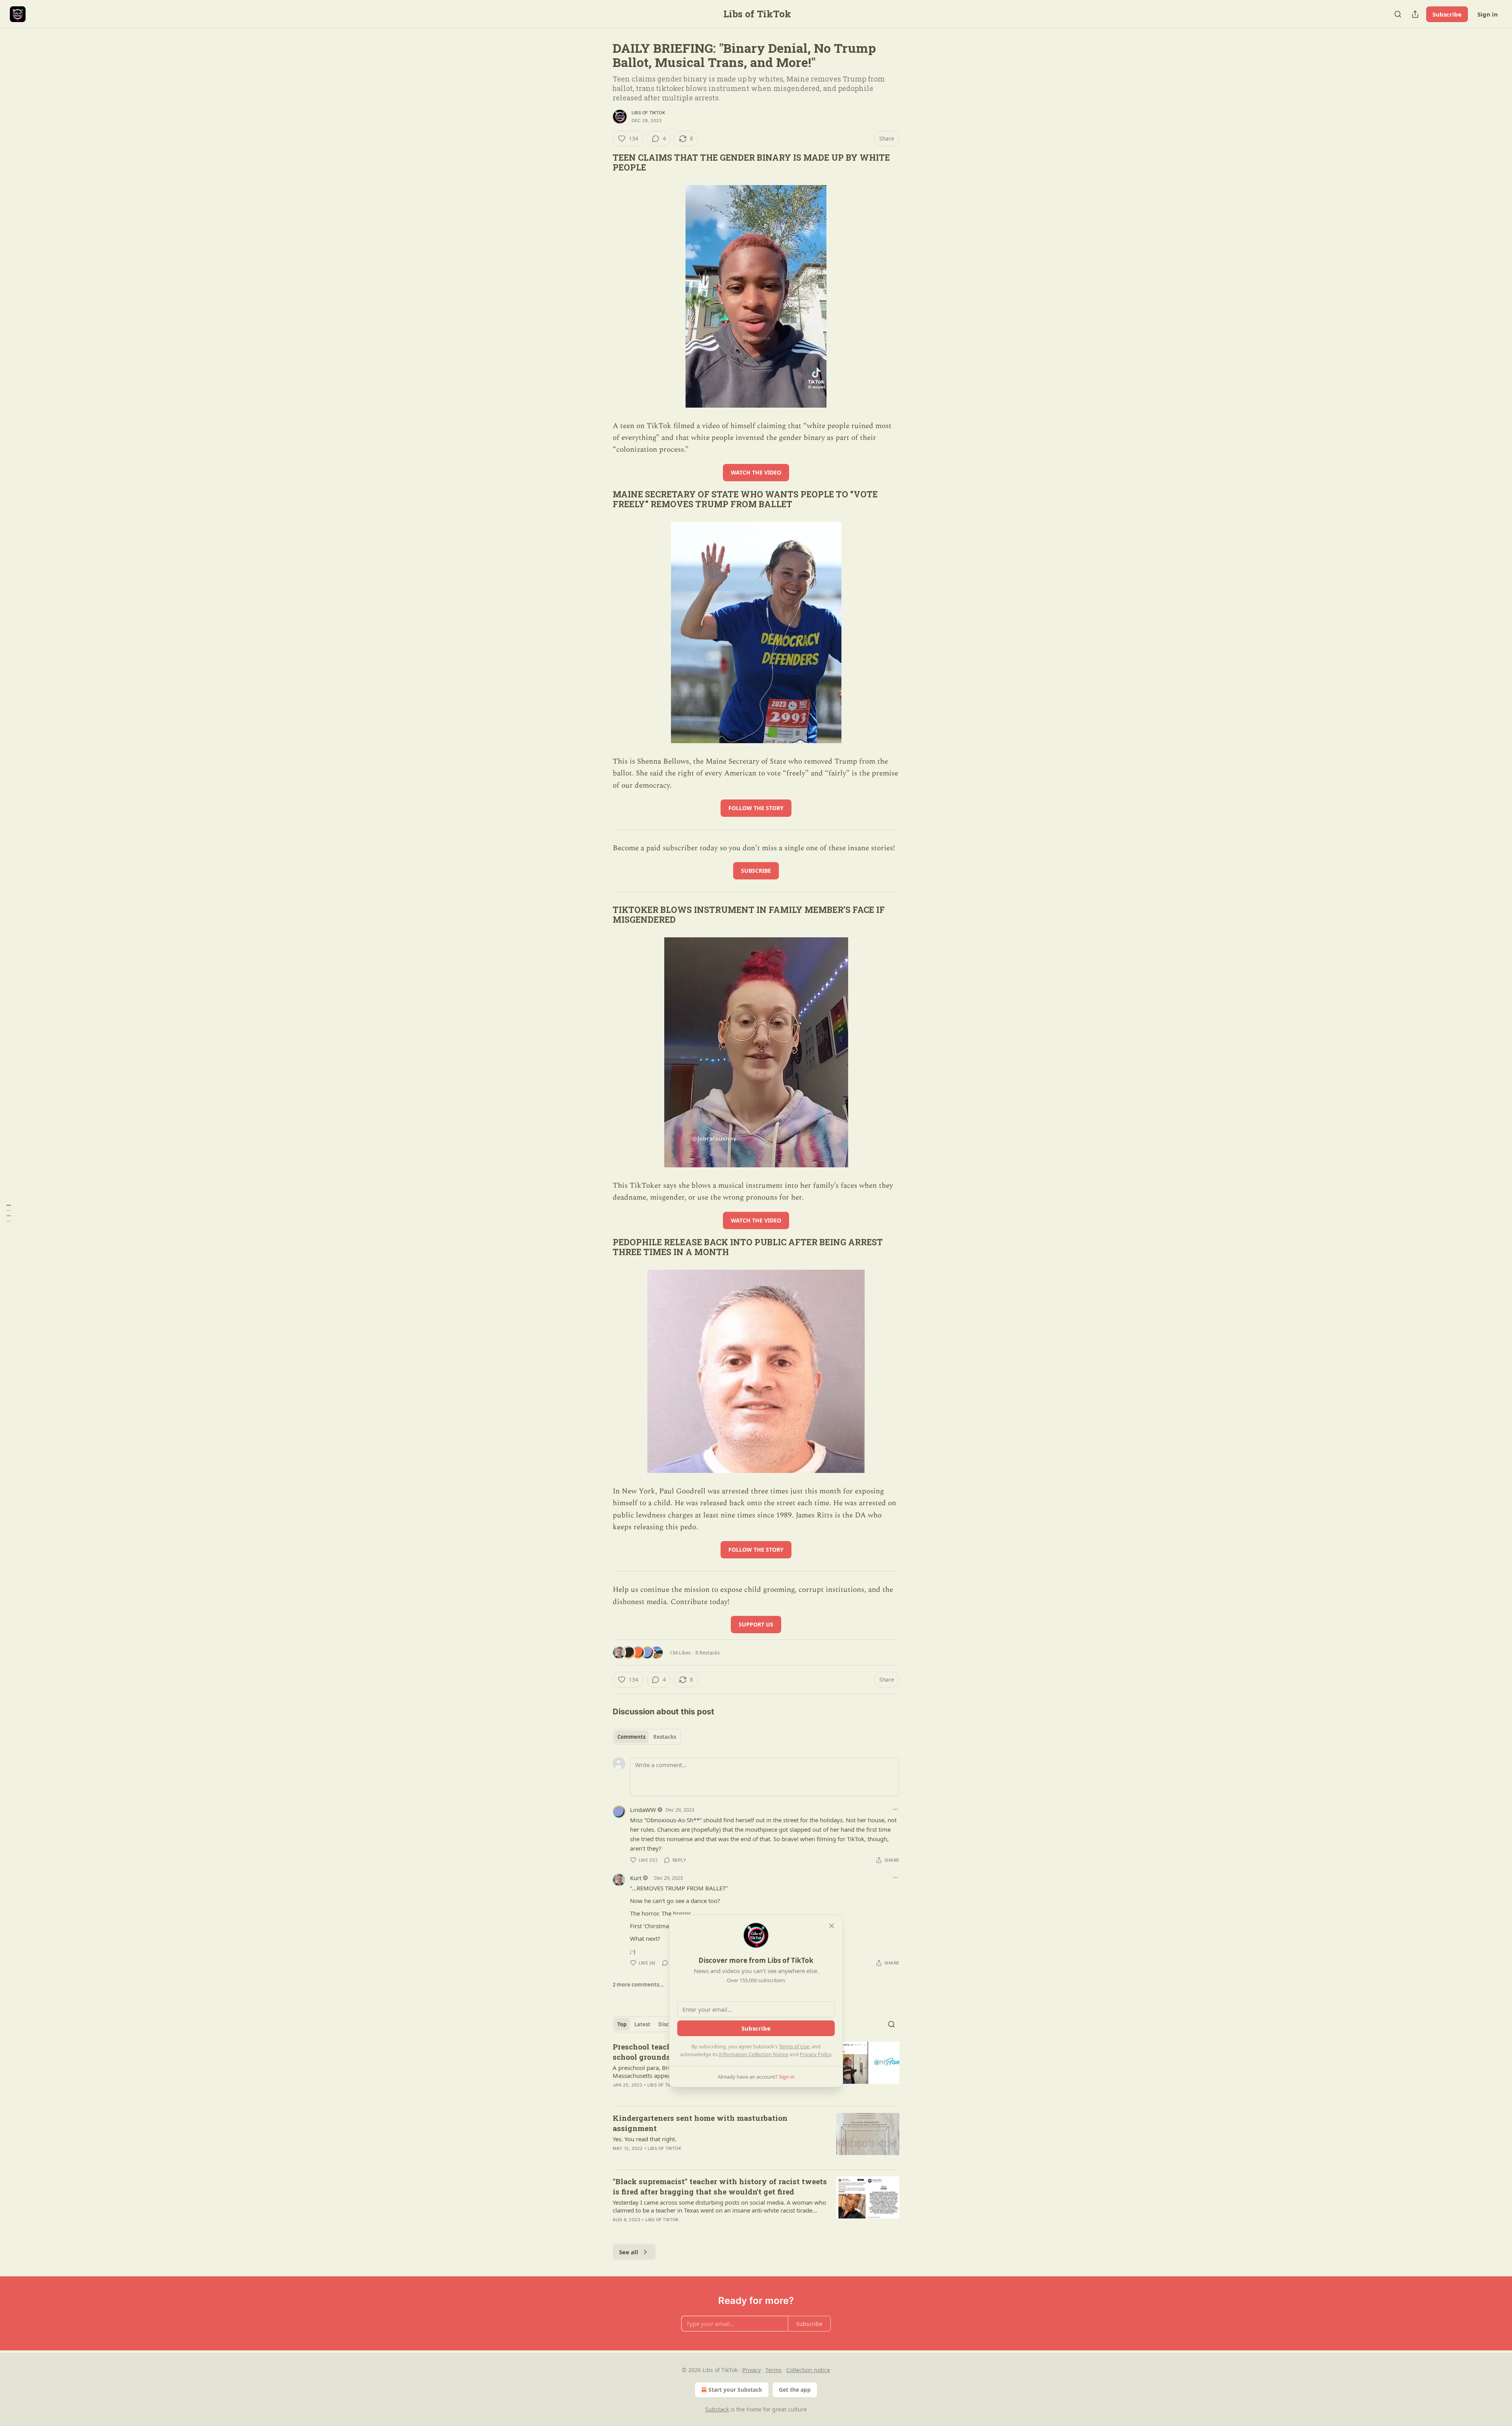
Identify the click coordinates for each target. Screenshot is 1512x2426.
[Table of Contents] (9, 1213)
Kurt (636, 1878)
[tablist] (647, 1737)
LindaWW (643, 1810)
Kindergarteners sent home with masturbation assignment (700, 2123)
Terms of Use (794, 2046)
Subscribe (1447, 14)
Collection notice (808, 2370)
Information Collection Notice (754, 2054)
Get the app (795, 2390)
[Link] (602, 163)
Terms (774, 2370)
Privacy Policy (815, 2054)
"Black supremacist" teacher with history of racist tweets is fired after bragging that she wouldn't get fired (720, 2186)
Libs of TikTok (648, 113)
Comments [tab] (631, 1737)
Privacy (751, 2370)
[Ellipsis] (895, 1809)
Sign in (1488, 14)
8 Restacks (708, 1653)
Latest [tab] (642, 2024)
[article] (756, 2138)
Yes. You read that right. (645, 2139)
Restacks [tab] (665, 1737)
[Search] (1398, 14)
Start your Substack (735, 2390)
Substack (717, 2409)
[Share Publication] (1415, 14)
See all (629, 2252)
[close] (832, 1926)
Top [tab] (622, 2024)
